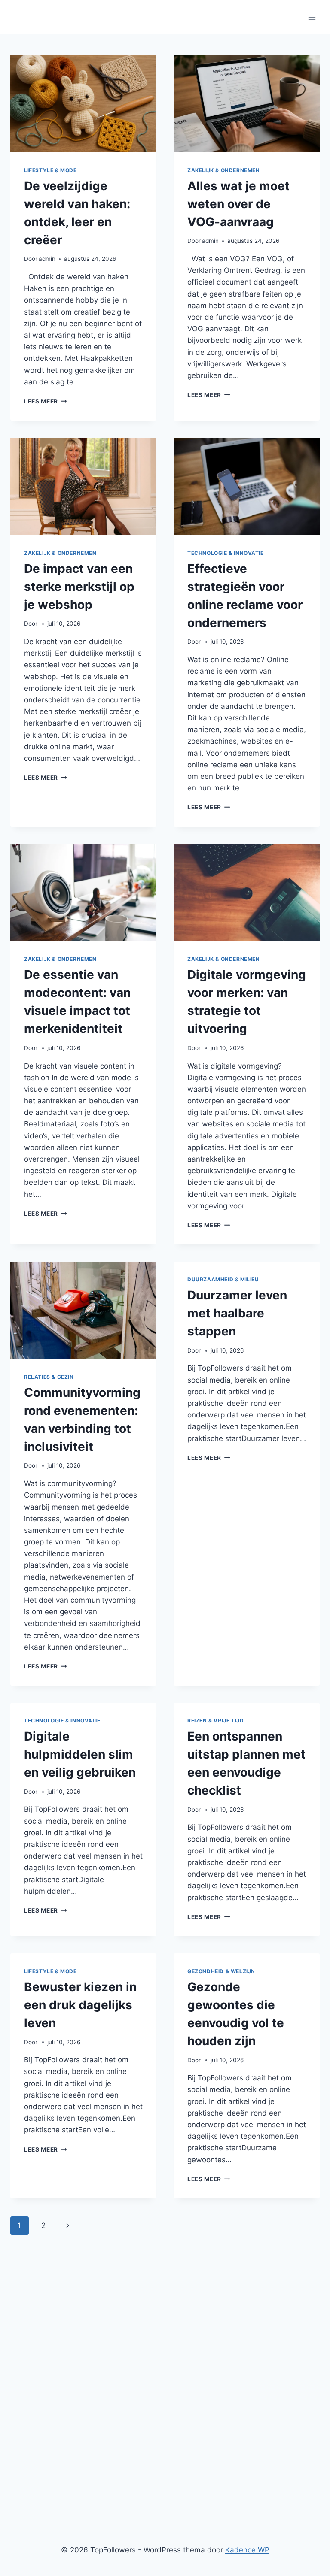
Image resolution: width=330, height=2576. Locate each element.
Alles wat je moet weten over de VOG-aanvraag (238, 204)
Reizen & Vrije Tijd (215, 1721)
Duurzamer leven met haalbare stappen (237, 1313)
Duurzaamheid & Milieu (223, 1279)
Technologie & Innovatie (226, 553)
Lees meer (46, 401)
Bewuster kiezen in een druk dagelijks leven (80, 2005)
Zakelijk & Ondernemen (224, 170)
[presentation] (83, 104)
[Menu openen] (312, 17)
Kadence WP (247, 2550)
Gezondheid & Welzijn (221, 1971)
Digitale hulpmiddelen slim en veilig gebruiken (80, 1754)
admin (47, 259)
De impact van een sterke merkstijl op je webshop (79, 587)
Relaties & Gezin (49, 1377)
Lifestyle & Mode (50, 170)
